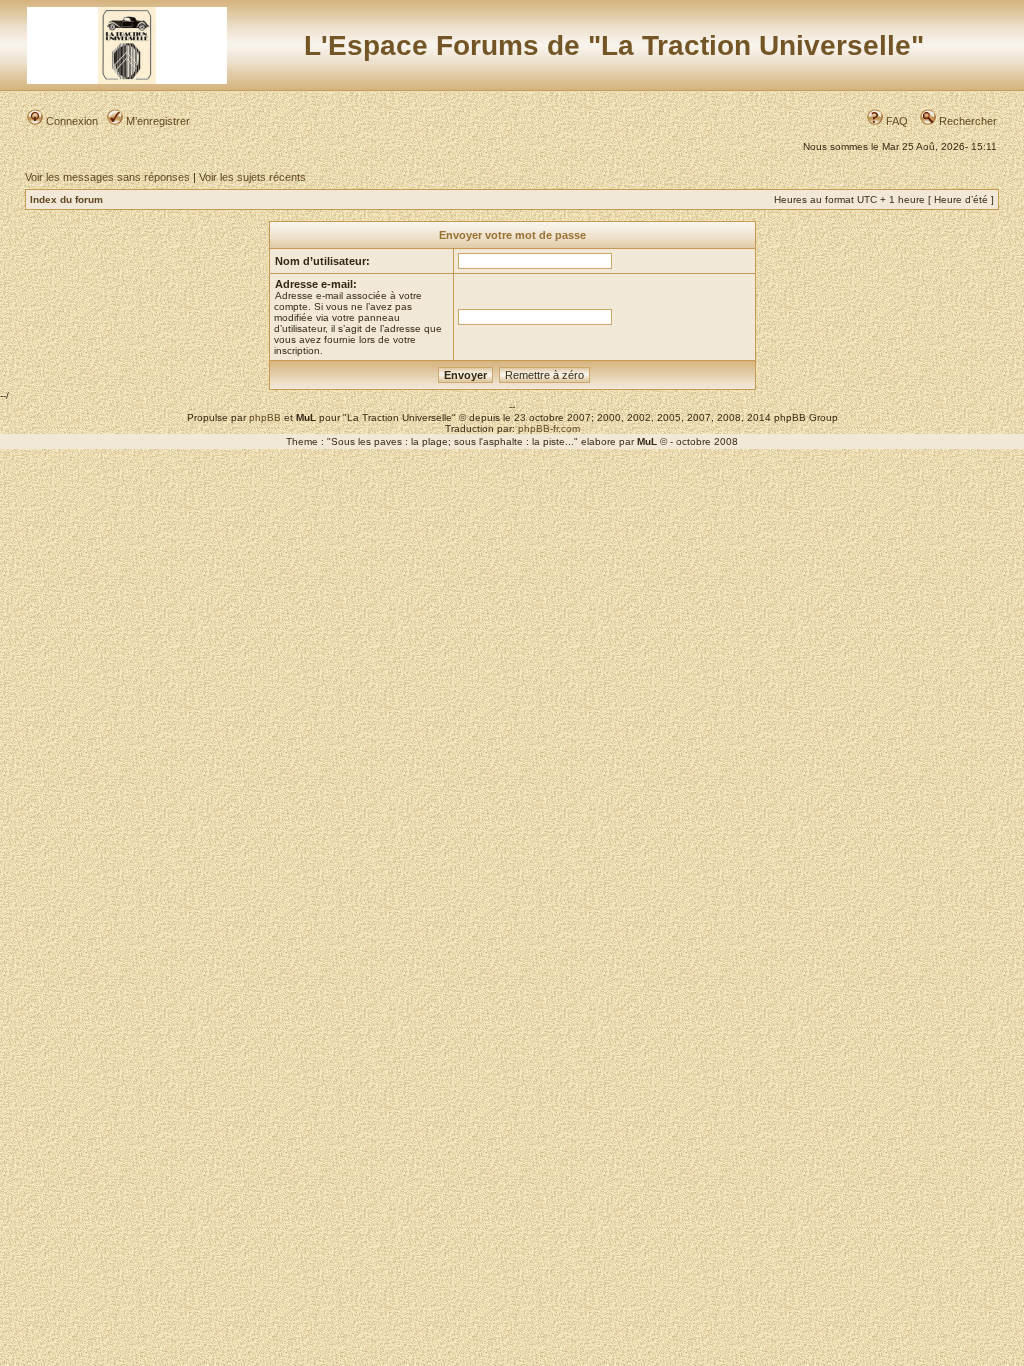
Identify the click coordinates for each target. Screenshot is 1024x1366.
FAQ (895, 121)
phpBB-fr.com (549, 428)
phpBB (265, 417)
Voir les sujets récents (252, 177)
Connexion (70, 121)
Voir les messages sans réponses (107, 177)
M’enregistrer (156, 121)
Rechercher (966, 121)
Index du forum (66, 199)
